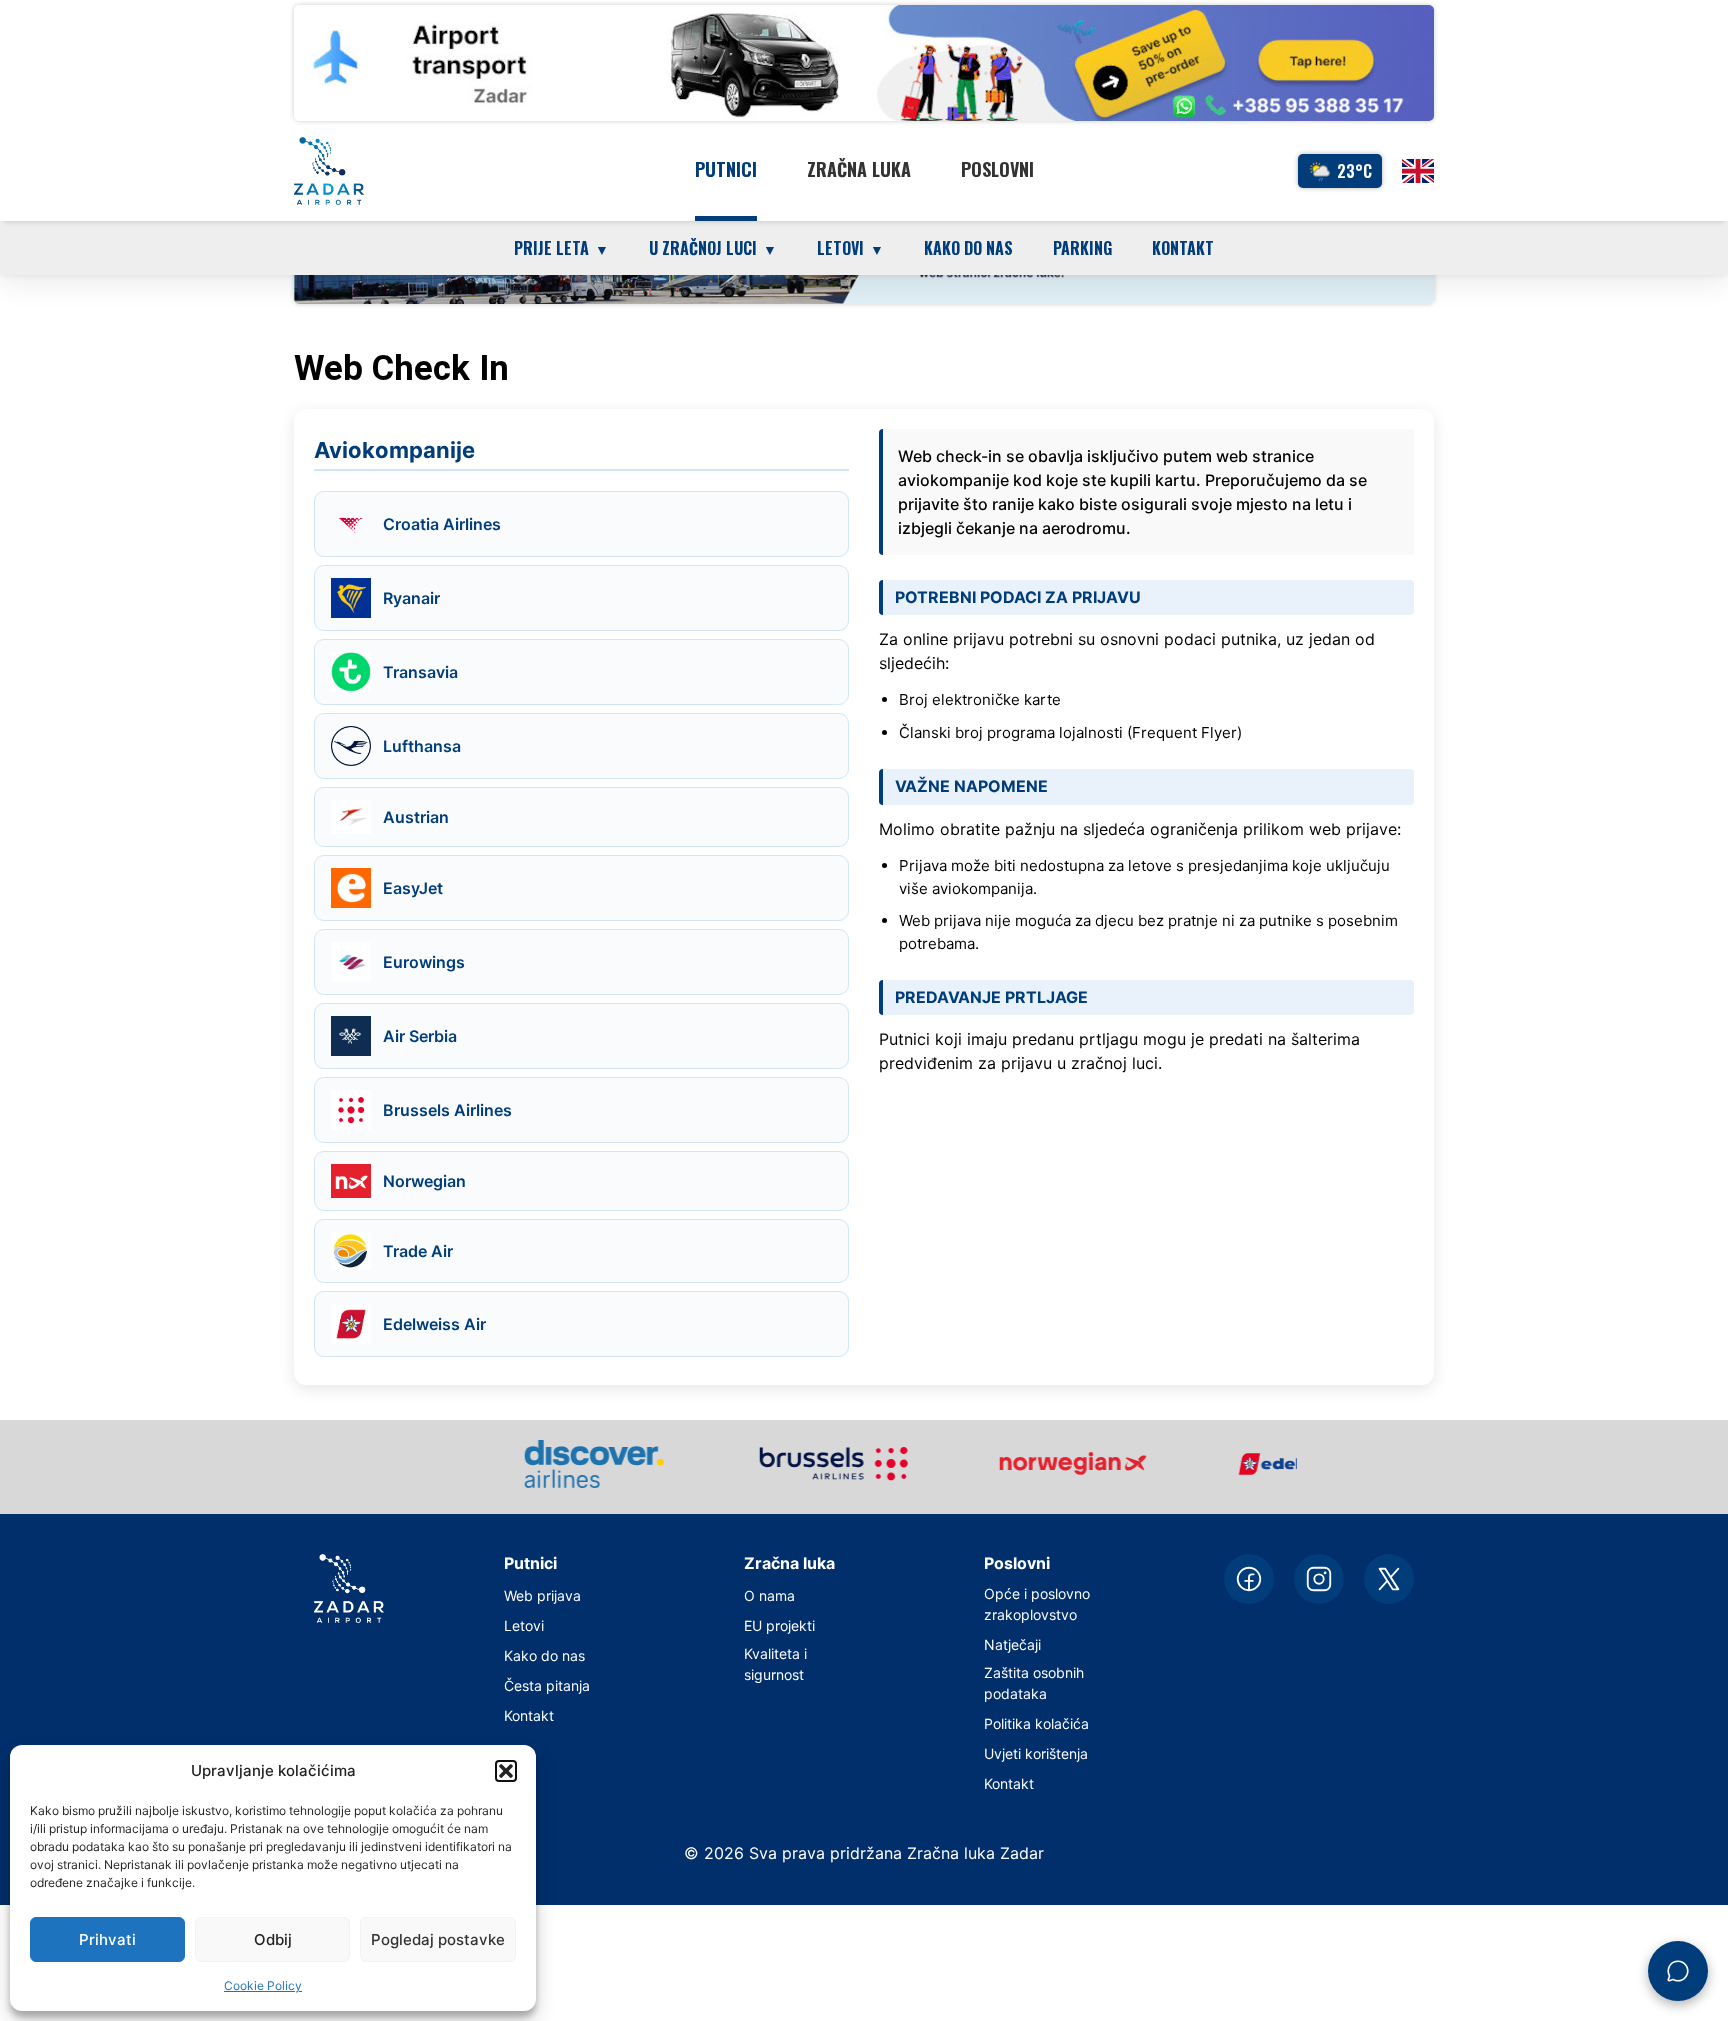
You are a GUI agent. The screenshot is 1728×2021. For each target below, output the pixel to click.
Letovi (524, 1625)
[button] (506, 1771)
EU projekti (779, 1625)
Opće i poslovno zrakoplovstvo (1037, 1604)
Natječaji (1012, 1644)
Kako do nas (968, 248)
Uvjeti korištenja (1036, 1753)
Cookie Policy (263, 1985)
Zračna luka (859, 169)
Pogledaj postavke (438, 1939)
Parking (1082, 248)
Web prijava (542, 1595)
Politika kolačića (1036, 1723)
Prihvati (107, 1939)
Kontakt (1183, 248)
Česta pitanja (547, 1685)
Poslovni (997, 169)
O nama (769, 1595)
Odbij (273, 1939)
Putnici (726, 169)
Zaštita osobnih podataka (1034, 1683)
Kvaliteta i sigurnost (775, 1664)
